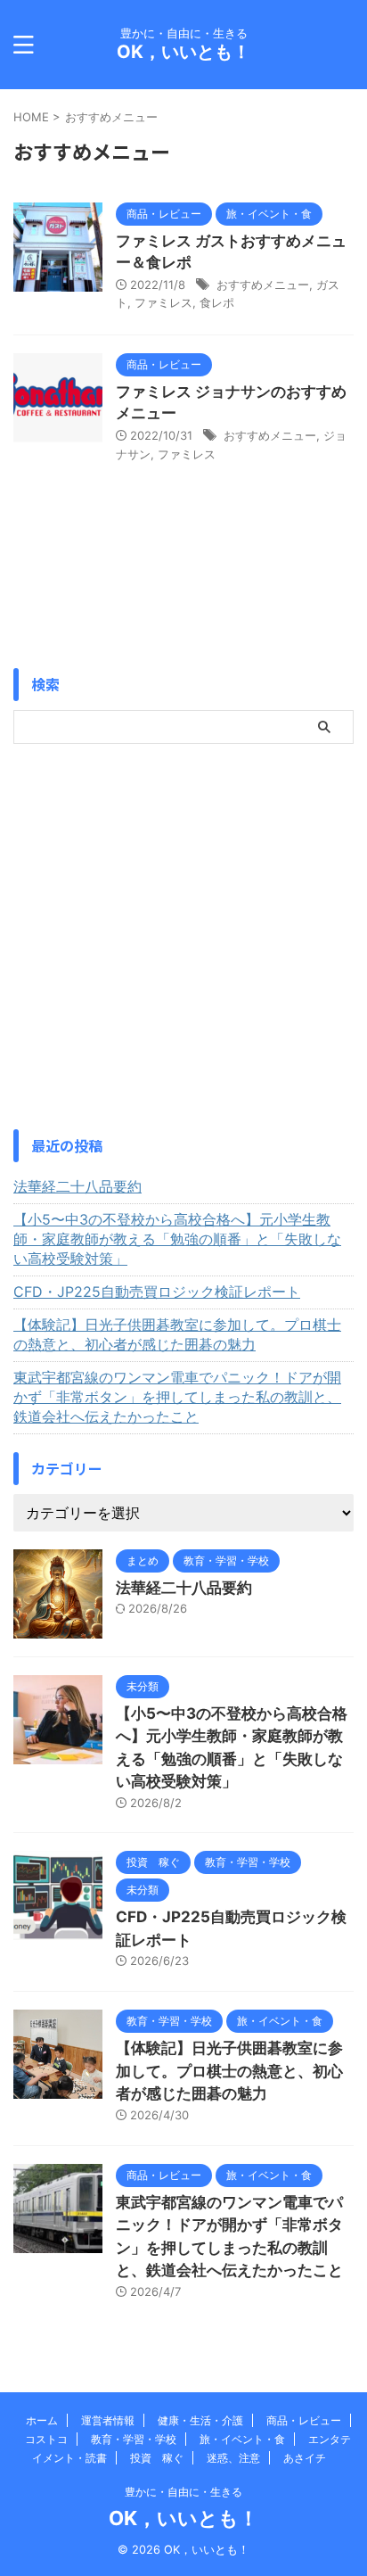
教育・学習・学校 (134, 2439)
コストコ (46, 2439)
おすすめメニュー (263, 285)
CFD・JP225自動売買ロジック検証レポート (157, 1292)
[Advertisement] (183, 937)
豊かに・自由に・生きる (183, 2492)
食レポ (217, 302)
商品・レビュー (304, 2420)
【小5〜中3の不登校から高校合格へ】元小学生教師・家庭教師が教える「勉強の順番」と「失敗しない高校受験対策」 (177, 1239)
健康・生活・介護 (200, 2420)
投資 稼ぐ (157, 2458)
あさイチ (305, 2458)
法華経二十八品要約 (77, 1186)
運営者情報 (108, 2420)
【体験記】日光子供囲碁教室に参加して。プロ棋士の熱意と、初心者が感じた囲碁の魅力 (177, 1334)
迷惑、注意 (233, 2458)
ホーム (42, 2420)
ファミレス (163, 302)
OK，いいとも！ (183, 52)
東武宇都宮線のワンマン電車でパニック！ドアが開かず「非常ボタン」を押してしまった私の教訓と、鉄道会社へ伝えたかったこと (177, 1397)
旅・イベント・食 (242, 2439)
